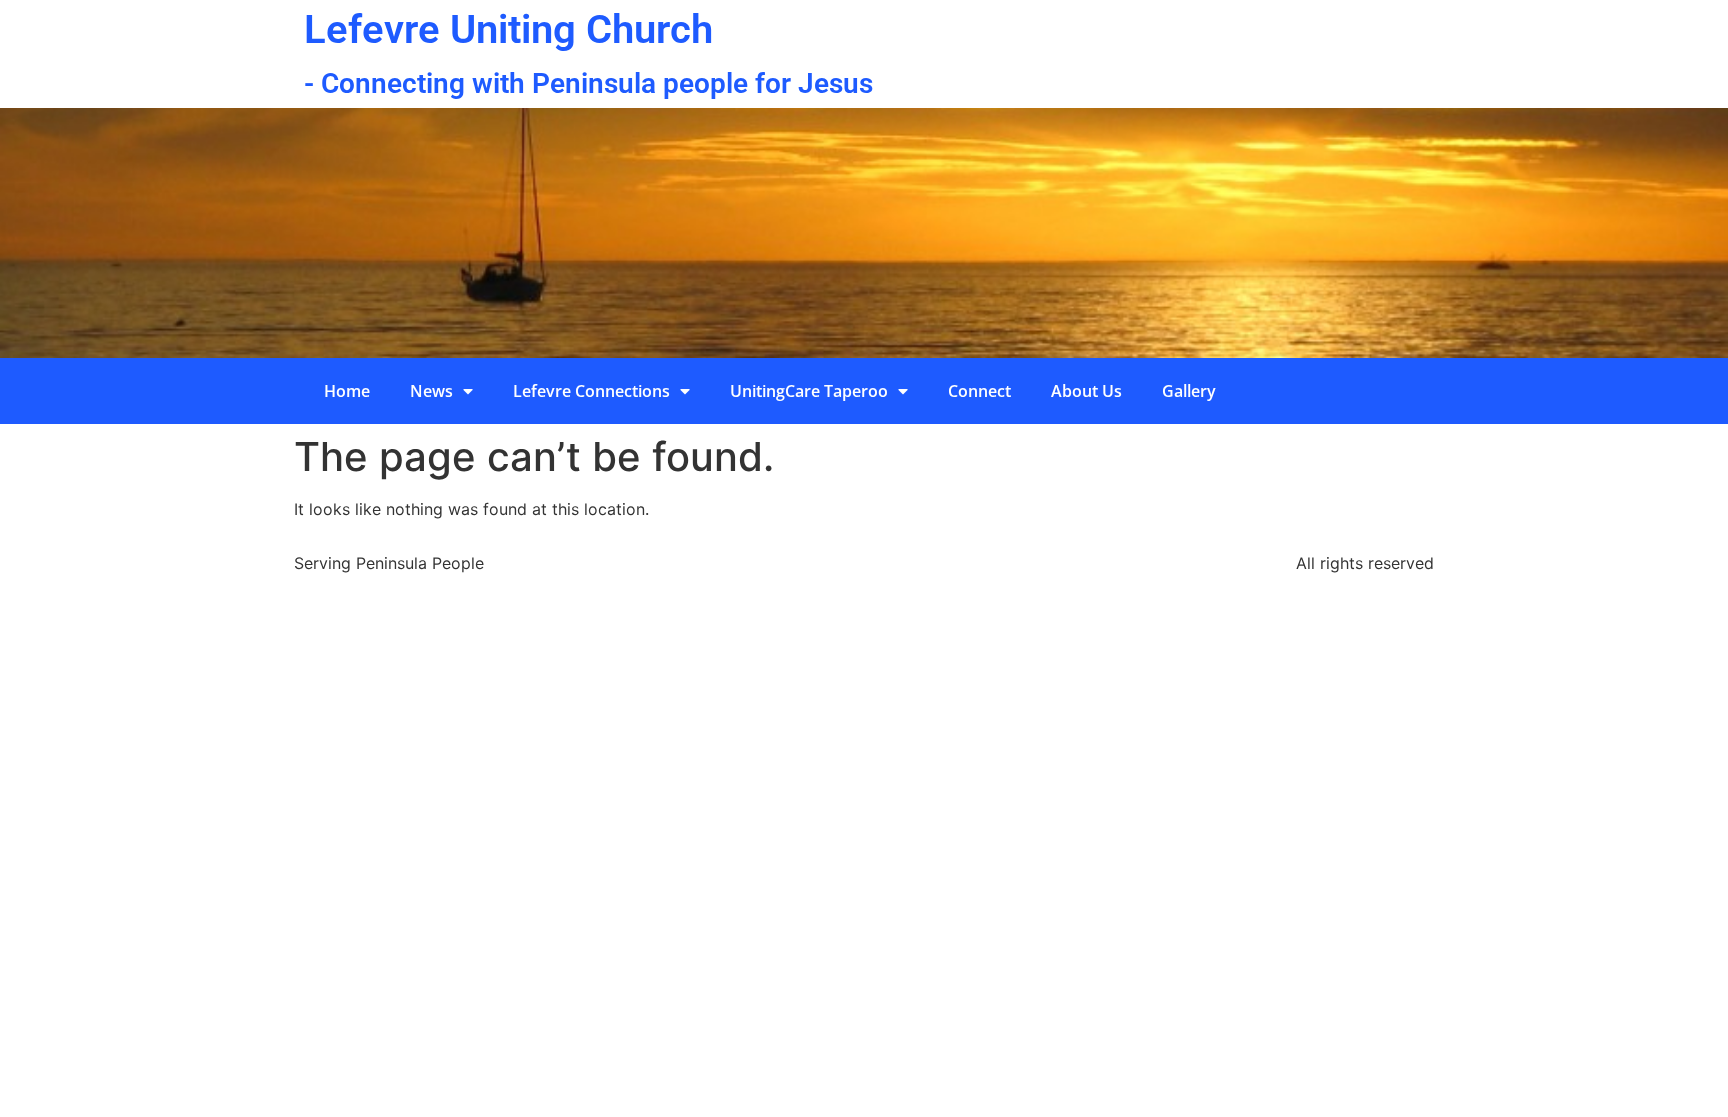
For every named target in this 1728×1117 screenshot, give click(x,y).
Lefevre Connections (591, 391)
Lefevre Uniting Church (508, 29)
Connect (979, 391)
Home (347, 391)
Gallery (1189, 391)
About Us (1086, 391)
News (431, 391)
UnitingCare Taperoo (809, 391)
